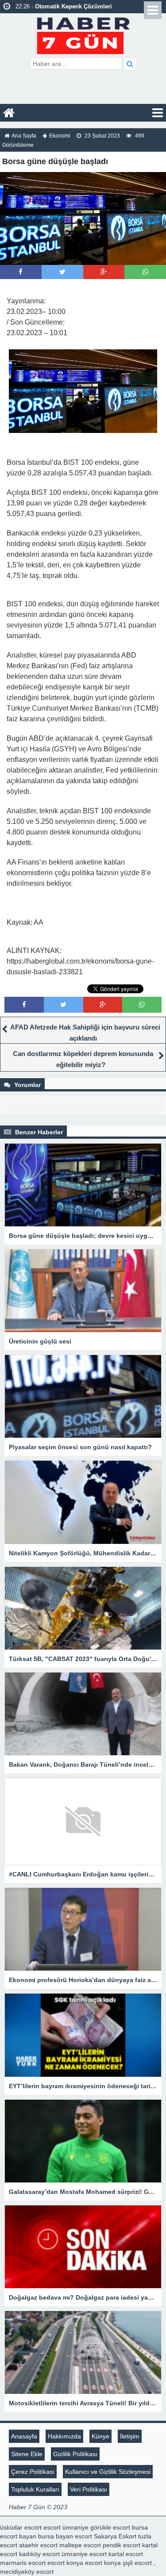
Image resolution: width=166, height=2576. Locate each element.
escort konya (65, 2563)
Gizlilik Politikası (75, 2454)
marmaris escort (23, 2563)
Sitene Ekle (27, 2454)
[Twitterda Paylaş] (62, 272)
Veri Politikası (89, 2489)
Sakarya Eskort (115, 2536)
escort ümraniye (66, 2527)
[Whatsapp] (145, 272)
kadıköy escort (39, 2554)
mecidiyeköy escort (27, 2572)
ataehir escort (38, 2545)
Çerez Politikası (33, 2472)
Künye (100, 2436)
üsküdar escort (21, 2527)
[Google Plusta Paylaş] (104, 272)
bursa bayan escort (65, 2536)
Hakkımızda (64, 2436)
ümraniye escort (84, 2554)
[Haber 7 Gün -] (83, 34)
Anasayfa (24, 2436)
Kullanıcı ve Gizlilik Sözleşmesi (108, 2472)
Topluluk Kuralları (35, 2489)
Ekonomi (60, 136)
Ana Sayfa (24, 136)
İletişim (130, 2436)
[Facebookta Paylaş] (21, 272)
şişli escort (137, 2563)
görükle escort (110, 2527)
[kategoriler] (158, 113)
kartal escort (126, 2554)
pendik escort (122, 2545)
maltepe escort (80, 2545)
